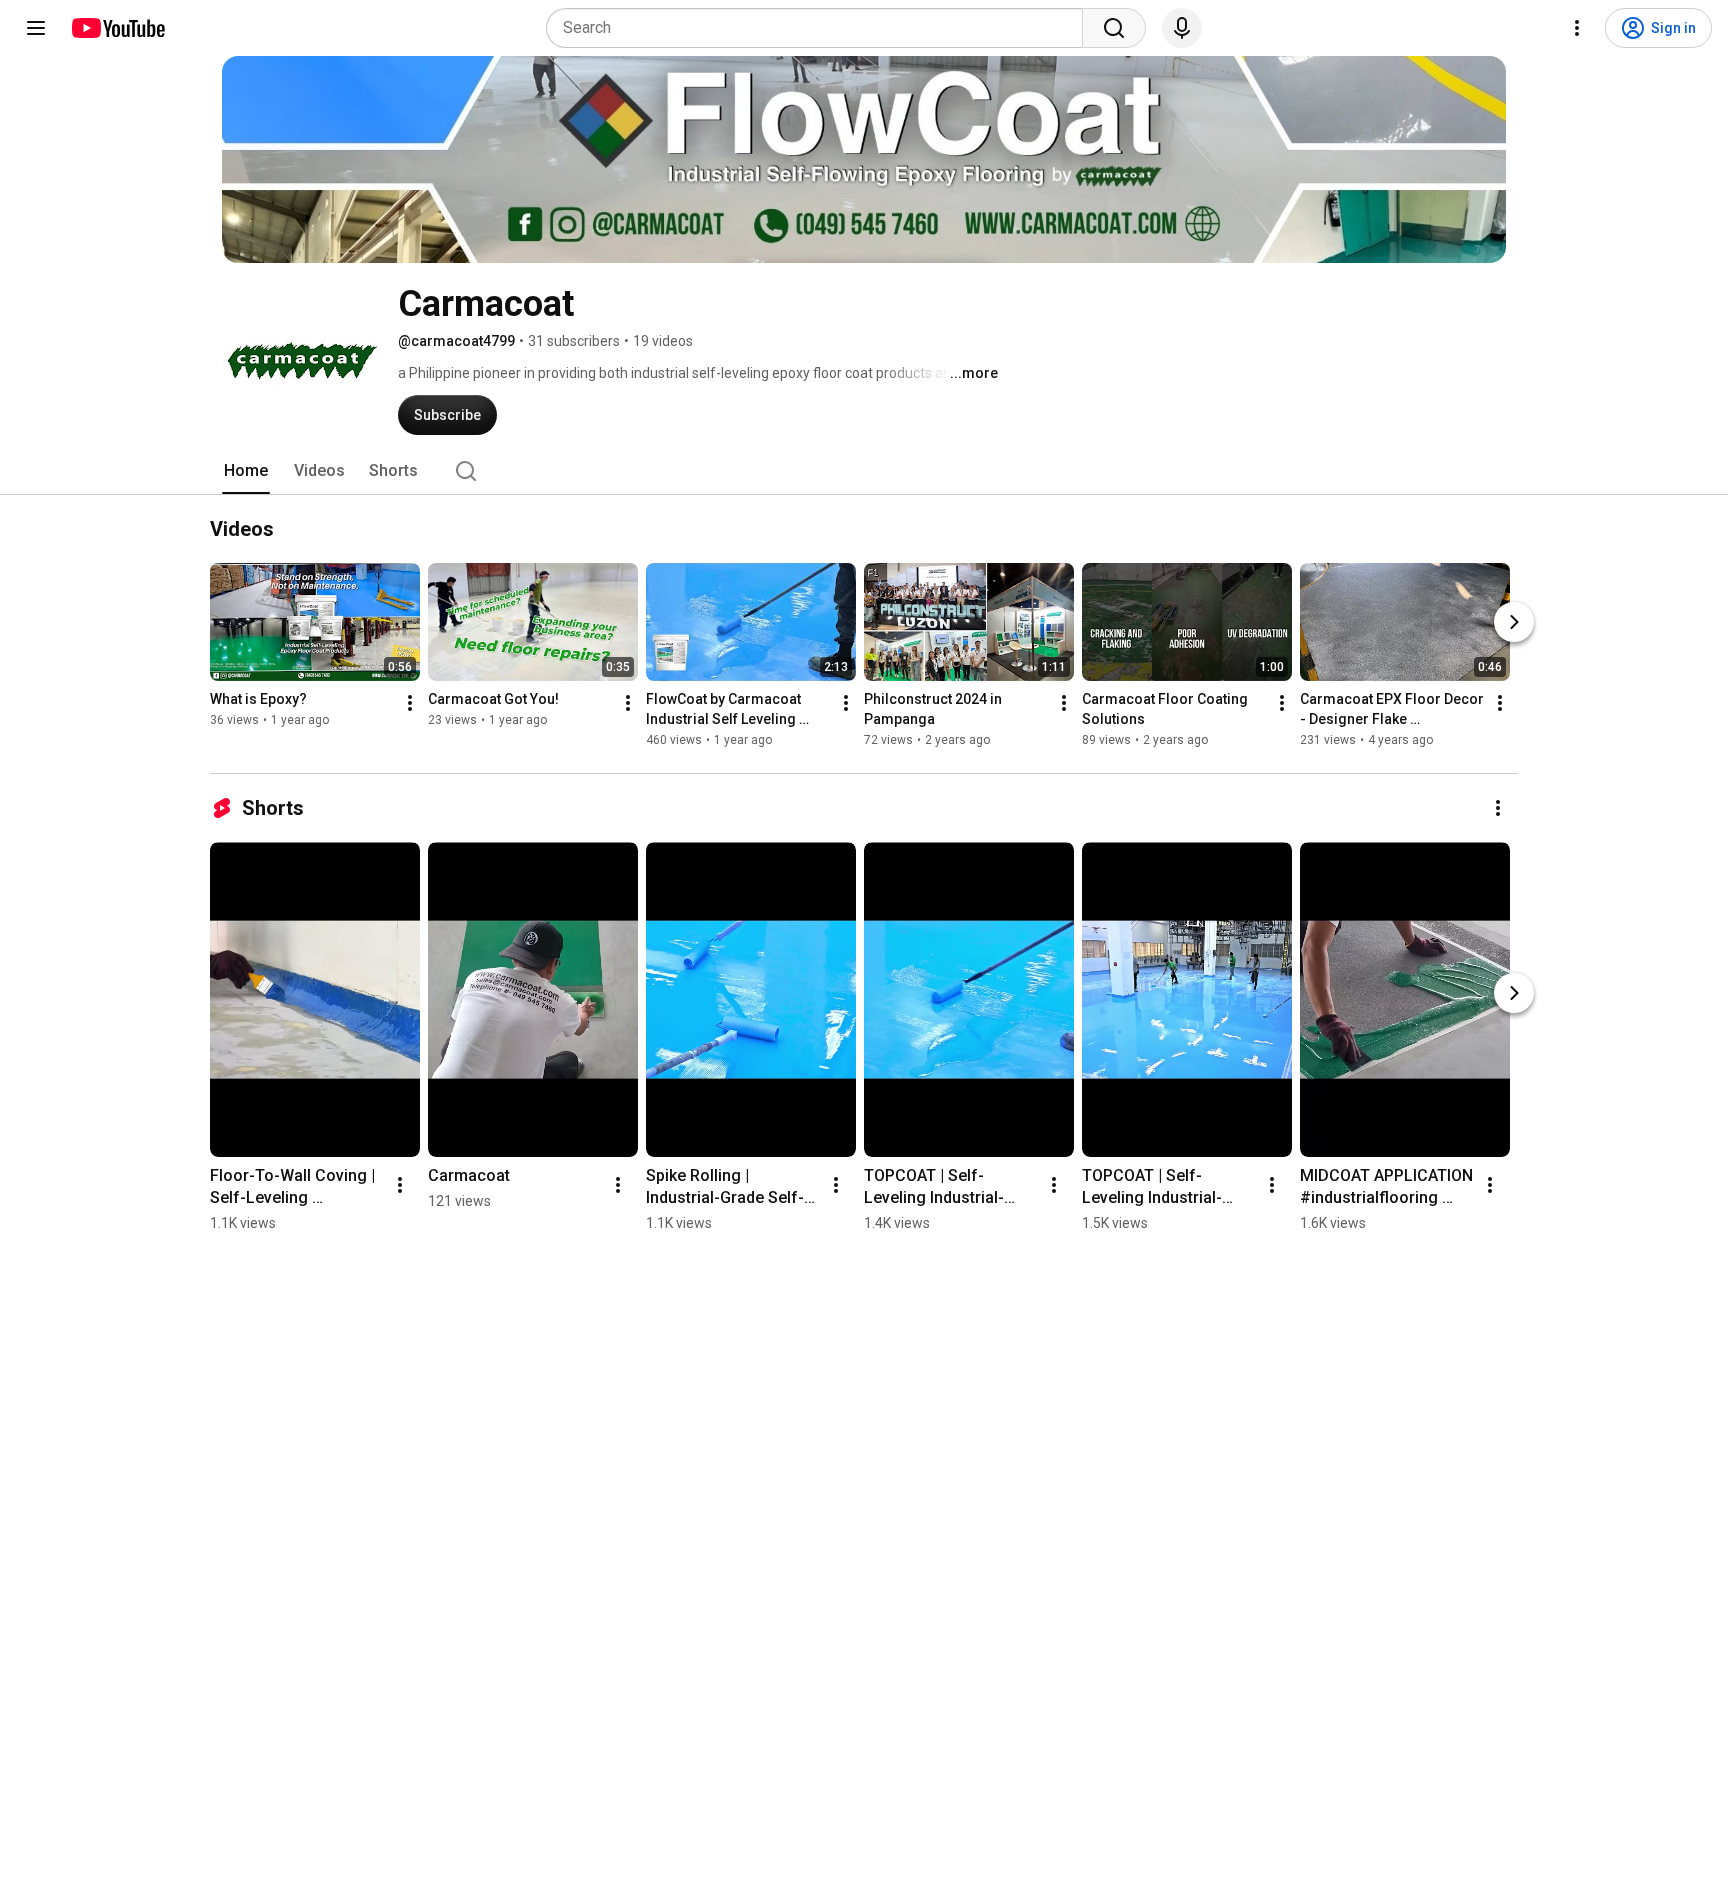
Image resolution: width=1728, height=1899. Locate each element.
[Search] (1114, 28)
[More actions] (410, 703)
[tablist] (864, 471)
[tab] (246, 471)
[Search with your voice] (1182, 28)
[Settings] (1577, 28)
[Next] (1514, 622)
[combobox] (820, 28)
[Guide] (36, 28)
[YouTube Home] (117, 28)
